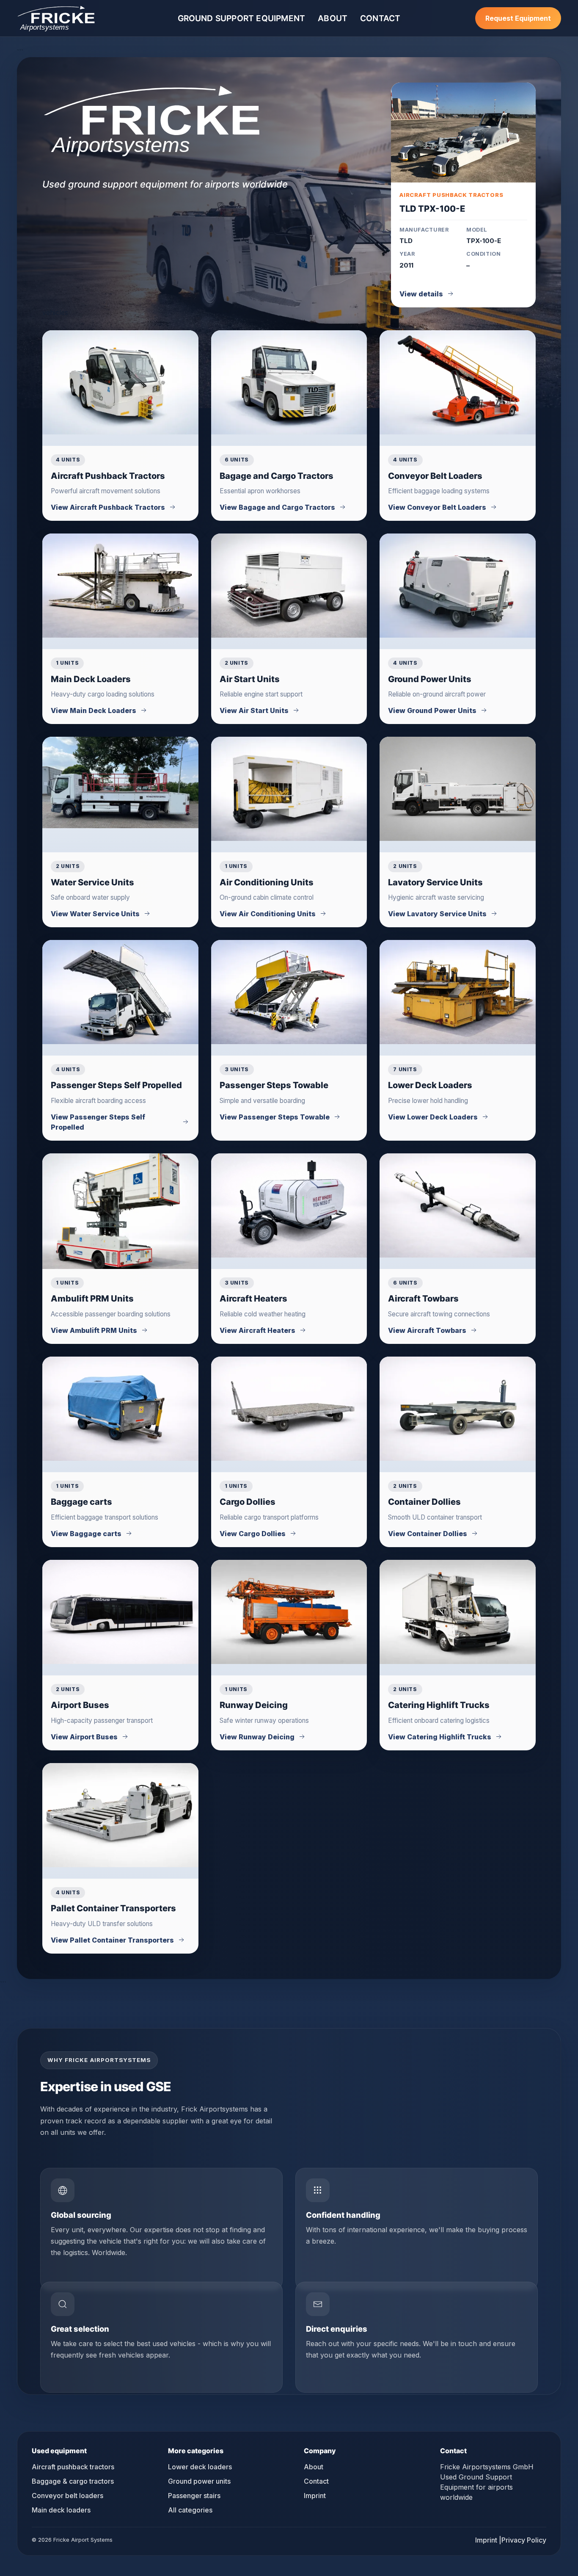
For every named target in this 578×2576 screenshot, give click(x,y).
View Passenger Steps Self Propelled (98, 1122)
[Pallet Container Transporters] (120, 1815)
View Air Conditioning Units (268, 914)
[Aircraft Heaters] (289, 1205)
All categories (190, 2510)
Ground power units (199, 2481)
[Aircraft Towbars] (458, 1205)
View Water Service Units (95, 914)
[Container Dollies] (458, 1409)
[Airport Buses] (120, 1612)
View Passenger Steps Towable (275, 1117)
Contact (380, 18)
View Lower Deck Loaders (433, 1117)
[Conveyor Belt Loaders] (458, 382)
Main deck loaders (61, 2510)
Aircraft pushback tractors (73, 2467)
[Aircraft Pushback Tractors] (120, 382)
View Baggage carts (86, 1534)
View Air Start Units (254, 710)
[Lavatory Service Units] (458, 789)
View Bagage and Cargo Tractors (277, 507)
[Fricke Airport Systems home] (56, 18)
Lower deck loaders (200, 2467)
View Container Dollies (428, 1534)
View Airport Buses (84, 1737)
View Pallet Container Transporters (112, 1940)
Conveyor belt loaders (67, 2496)
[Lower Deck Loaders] (458, 992)
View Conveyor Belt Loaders (437, 507)
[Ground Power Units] (458, 586)
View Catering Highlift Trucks (440, 1737)
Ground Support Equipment (242, 18)
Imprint (315, 2496)
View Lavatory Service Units (437, 914)
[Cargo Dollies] (289, 1409)
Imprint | (488, 2540)
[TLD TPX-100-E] (463, 133)
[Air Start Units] (289, 586)
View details (421, 294)
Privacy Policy (524, 2540)
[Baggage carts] (120, 1409)
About (333, 18)
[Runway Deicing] (289, 1612)
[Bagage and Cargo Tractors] (289, 382)
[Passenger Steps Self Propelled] (120, 992)
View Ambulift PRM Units (94, 1330)
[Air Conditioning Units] (289, 789)
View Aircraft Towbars (427, 1330)
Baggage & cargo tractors (73, 2481)
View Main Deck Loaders (94, 710)
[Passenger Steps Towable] (289, 992)
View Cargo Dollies (253, 1534)
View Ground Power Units (432, 710)
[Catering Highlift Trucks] (458, 1612)
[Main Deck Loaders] (120, 586)
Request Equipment (518, 18)
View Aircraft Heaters (257, 1330)
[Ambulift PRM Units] (120, 1211)
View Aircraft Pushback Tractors (108, 507)
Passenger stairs (194, 2496)
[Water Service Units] (120, 782)
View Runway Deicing (257, 1737)
